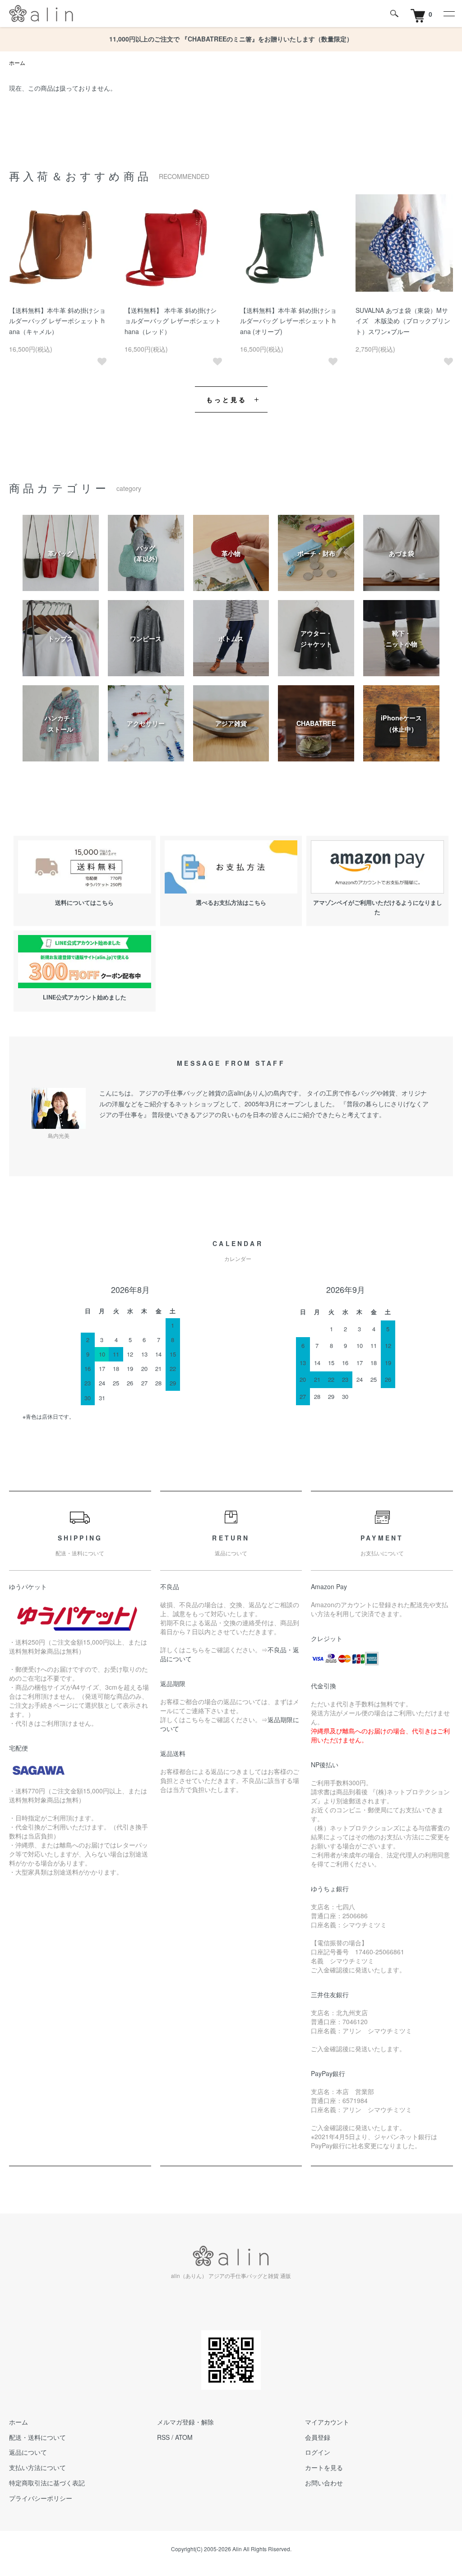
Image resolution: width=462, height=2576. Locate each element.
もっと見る (227, 399)
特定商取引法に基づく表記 (47, 2483)
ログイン (318, 2452)
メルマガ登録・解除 (185, 2422)
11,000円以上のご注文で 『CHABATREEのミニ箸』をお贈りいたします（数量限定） (231, 39)
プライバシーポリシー (41, 2498)
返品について (28, 2452)
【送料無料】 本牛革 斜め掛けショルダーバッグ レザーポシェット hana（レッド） (173, 321)
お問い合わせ (324, 2483)
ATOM (184, 2437)
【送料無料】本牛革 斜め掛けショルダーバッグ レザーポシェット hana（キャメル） (57, 321)
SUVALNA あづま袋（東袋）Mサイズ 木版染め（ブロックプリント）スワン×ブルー (403, 321)
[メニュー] (448, 14)
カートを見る (324, 2467)
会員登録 (318, 2437)
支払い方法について (37, 2467)
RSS (163, 2437)
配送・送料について (37, 2437)
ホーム (17, 62)
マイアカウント (327, 2422)
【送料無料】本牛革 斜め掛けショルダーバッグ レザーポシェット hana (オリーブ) (288, 321)
